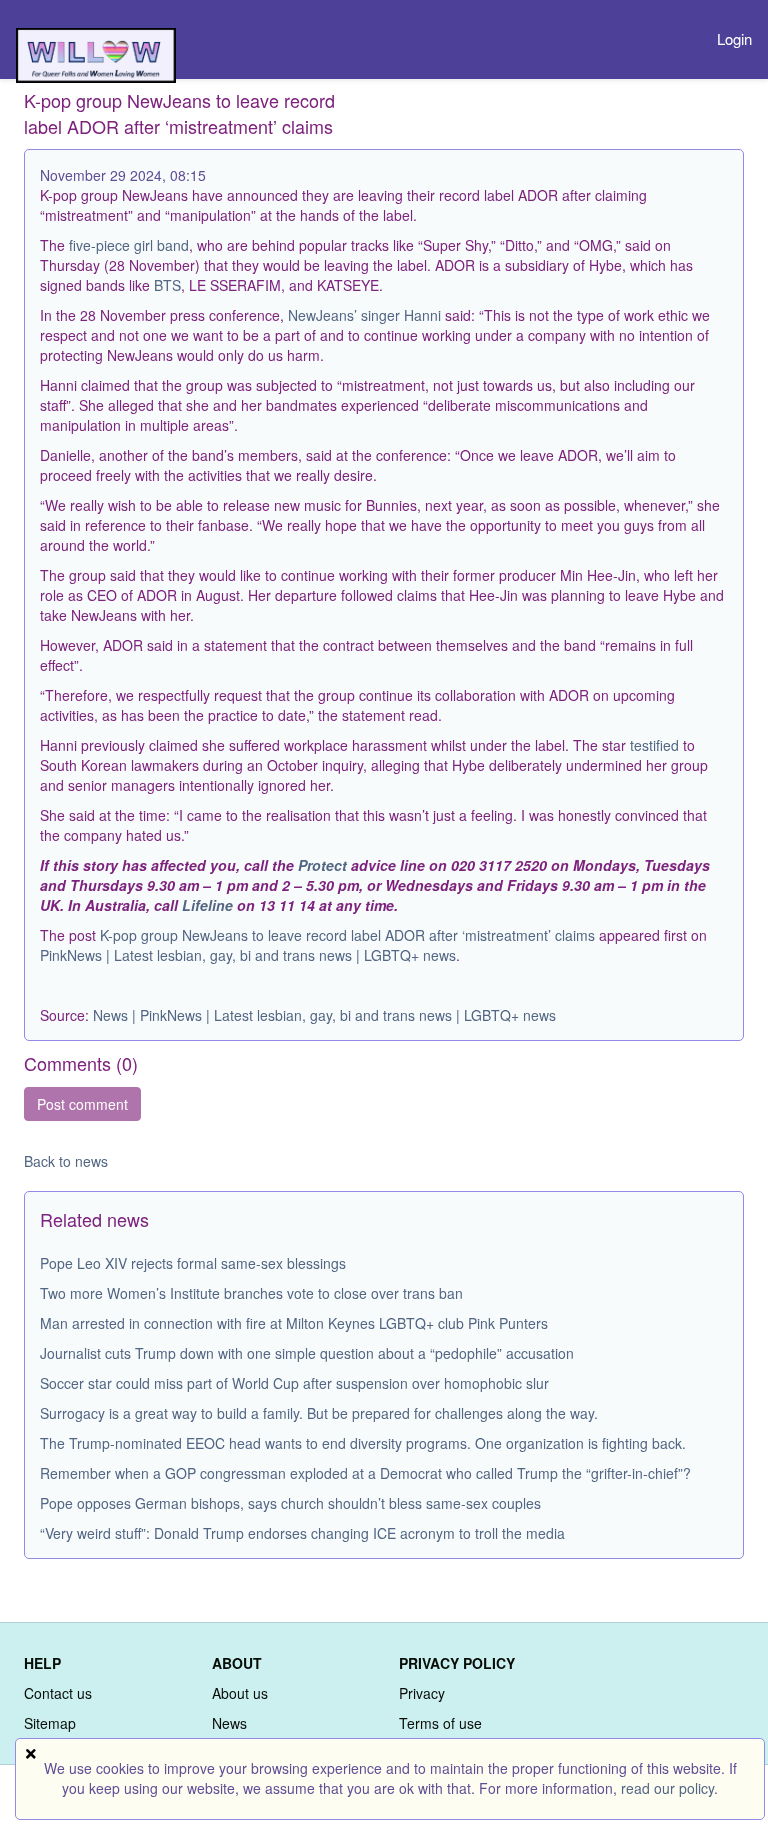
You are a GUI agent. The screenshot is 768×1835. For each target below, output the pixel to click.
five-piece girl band (129, 245)
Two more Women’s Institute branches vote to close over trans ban (251, 1293)
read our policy (667, 1788)
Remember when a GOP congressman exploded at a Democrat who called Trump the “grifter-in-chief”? (365, 1473)
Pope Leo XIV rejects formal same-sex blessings (193, 1263)
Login (734, 38)
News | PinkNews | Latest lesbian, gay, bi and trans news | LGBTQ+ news (324, 1015)
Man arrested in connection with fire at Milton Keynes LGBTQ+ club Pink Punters (294, 1323)
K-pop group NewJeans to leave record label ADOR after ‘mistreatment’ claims (347, 935)
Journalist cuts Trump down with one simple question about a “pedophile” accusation (307, 1353)
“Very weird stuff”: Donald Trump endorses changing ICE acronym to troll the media (302, 1533)
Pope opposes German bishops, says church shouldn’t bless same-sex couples (290, 1503)
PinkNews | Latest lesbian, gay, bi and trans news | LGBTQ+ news (248, 955)
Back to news (66, 1161)
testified (654, 745)
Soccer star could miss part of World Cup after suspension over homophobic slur (294, 1383)
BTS (167, 285)
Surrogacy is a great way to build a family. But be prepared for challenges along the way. (319, 1413)
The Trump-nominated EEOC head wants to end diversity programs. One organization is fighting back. (363, 1443)
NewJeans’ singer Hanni (364, 315)
